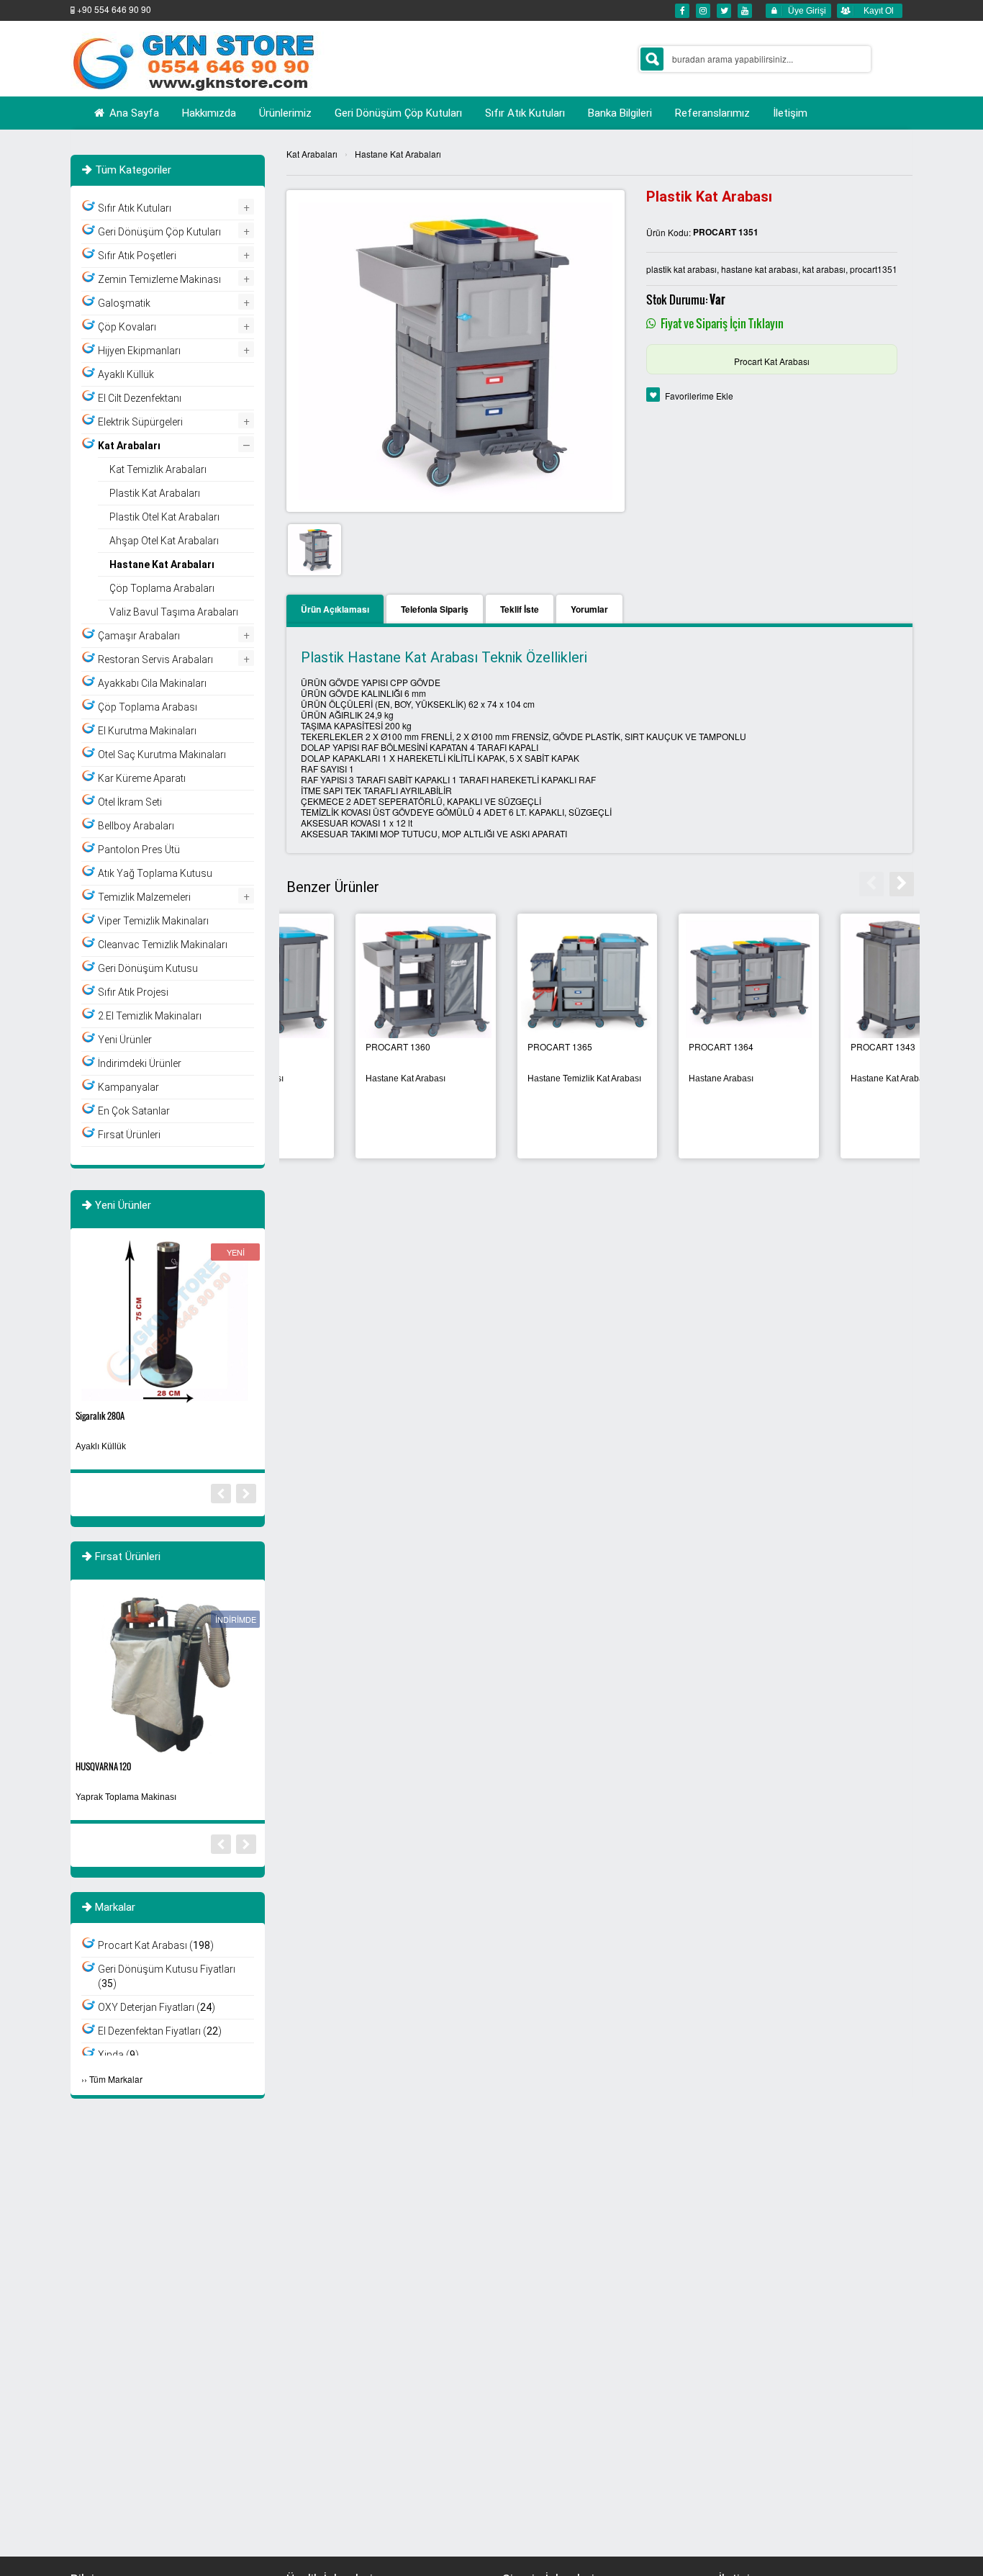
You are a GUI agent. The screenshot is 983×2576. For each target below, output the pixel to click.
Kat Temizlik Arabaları (158, 469)
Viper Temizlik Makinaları (153, 921)
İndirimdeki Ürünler (140, 1063)
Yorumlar (589, 609)
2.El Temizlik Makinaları (150, 1016)
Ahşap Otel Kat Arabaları (164, 541)
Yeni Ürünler (125, 1040)
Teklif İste (520, 609)
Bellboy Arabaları (136, 826)
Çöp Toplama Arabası (148, 707)
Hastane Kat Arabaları (398, 154)
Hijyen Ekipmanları (139, 351)
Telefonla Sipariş (435, 609)
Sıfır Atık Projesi (133, 992)
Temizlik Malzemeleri (144, 897)
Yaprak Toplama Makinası (126, 1797)
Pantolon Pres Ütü (139, 850)
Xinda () (118, 2055)
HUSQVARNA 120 (103, 1766)
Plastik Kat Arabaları (155, 493)
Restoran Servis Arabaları (155, 659)
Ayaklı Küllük (126, 374)
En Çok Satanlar (134, 1111)
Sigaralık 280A (100, 1416)
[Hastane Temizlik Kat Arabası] (518, 979)
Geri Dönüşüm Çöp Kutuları (159, 232)
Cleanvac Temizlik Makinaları (163, 945)
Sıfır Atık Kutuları (135, 208)
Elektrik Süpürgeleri (140, 422)
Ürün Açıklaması (335, 609)
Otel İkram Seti (130, 802)
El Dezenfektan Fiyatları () (160, 2031)
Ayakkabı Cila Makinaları (152, 683)
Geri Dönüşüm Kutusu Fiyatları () (167, 1976)
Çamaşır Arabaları (139, 636)
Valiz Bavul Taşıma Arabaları (174, 612)
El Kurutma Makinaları (147, 731)
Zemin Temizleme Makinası (159, 279)
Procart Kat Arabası (772, 361)
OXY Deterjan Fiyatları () (157, 2007)
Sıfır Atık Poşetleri (137, 256)
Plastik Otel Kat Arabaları (164, 517)
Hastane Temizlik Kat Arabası (515, 1078)
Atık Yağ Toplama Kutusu (155, 873)
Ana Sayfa (133, 113)
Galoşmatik (124, 303)
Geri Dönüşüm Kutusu (148, 968)
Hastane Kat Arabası (336, 1078)
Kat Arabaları (312, 154)
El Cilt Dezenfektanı (140, 398)
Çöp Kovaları (127, 327)
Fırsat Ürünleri (129, 1135)
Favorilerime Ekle (699, 396)
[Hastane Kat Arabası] (357, 979)
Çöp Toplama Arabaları (162, 588)
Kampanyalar (128, 1087)
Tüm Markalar (116, 2079)
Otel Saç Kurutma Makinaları (162, 755)
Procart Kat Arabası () (156, 1945)
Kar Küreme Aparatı (142, 778)
